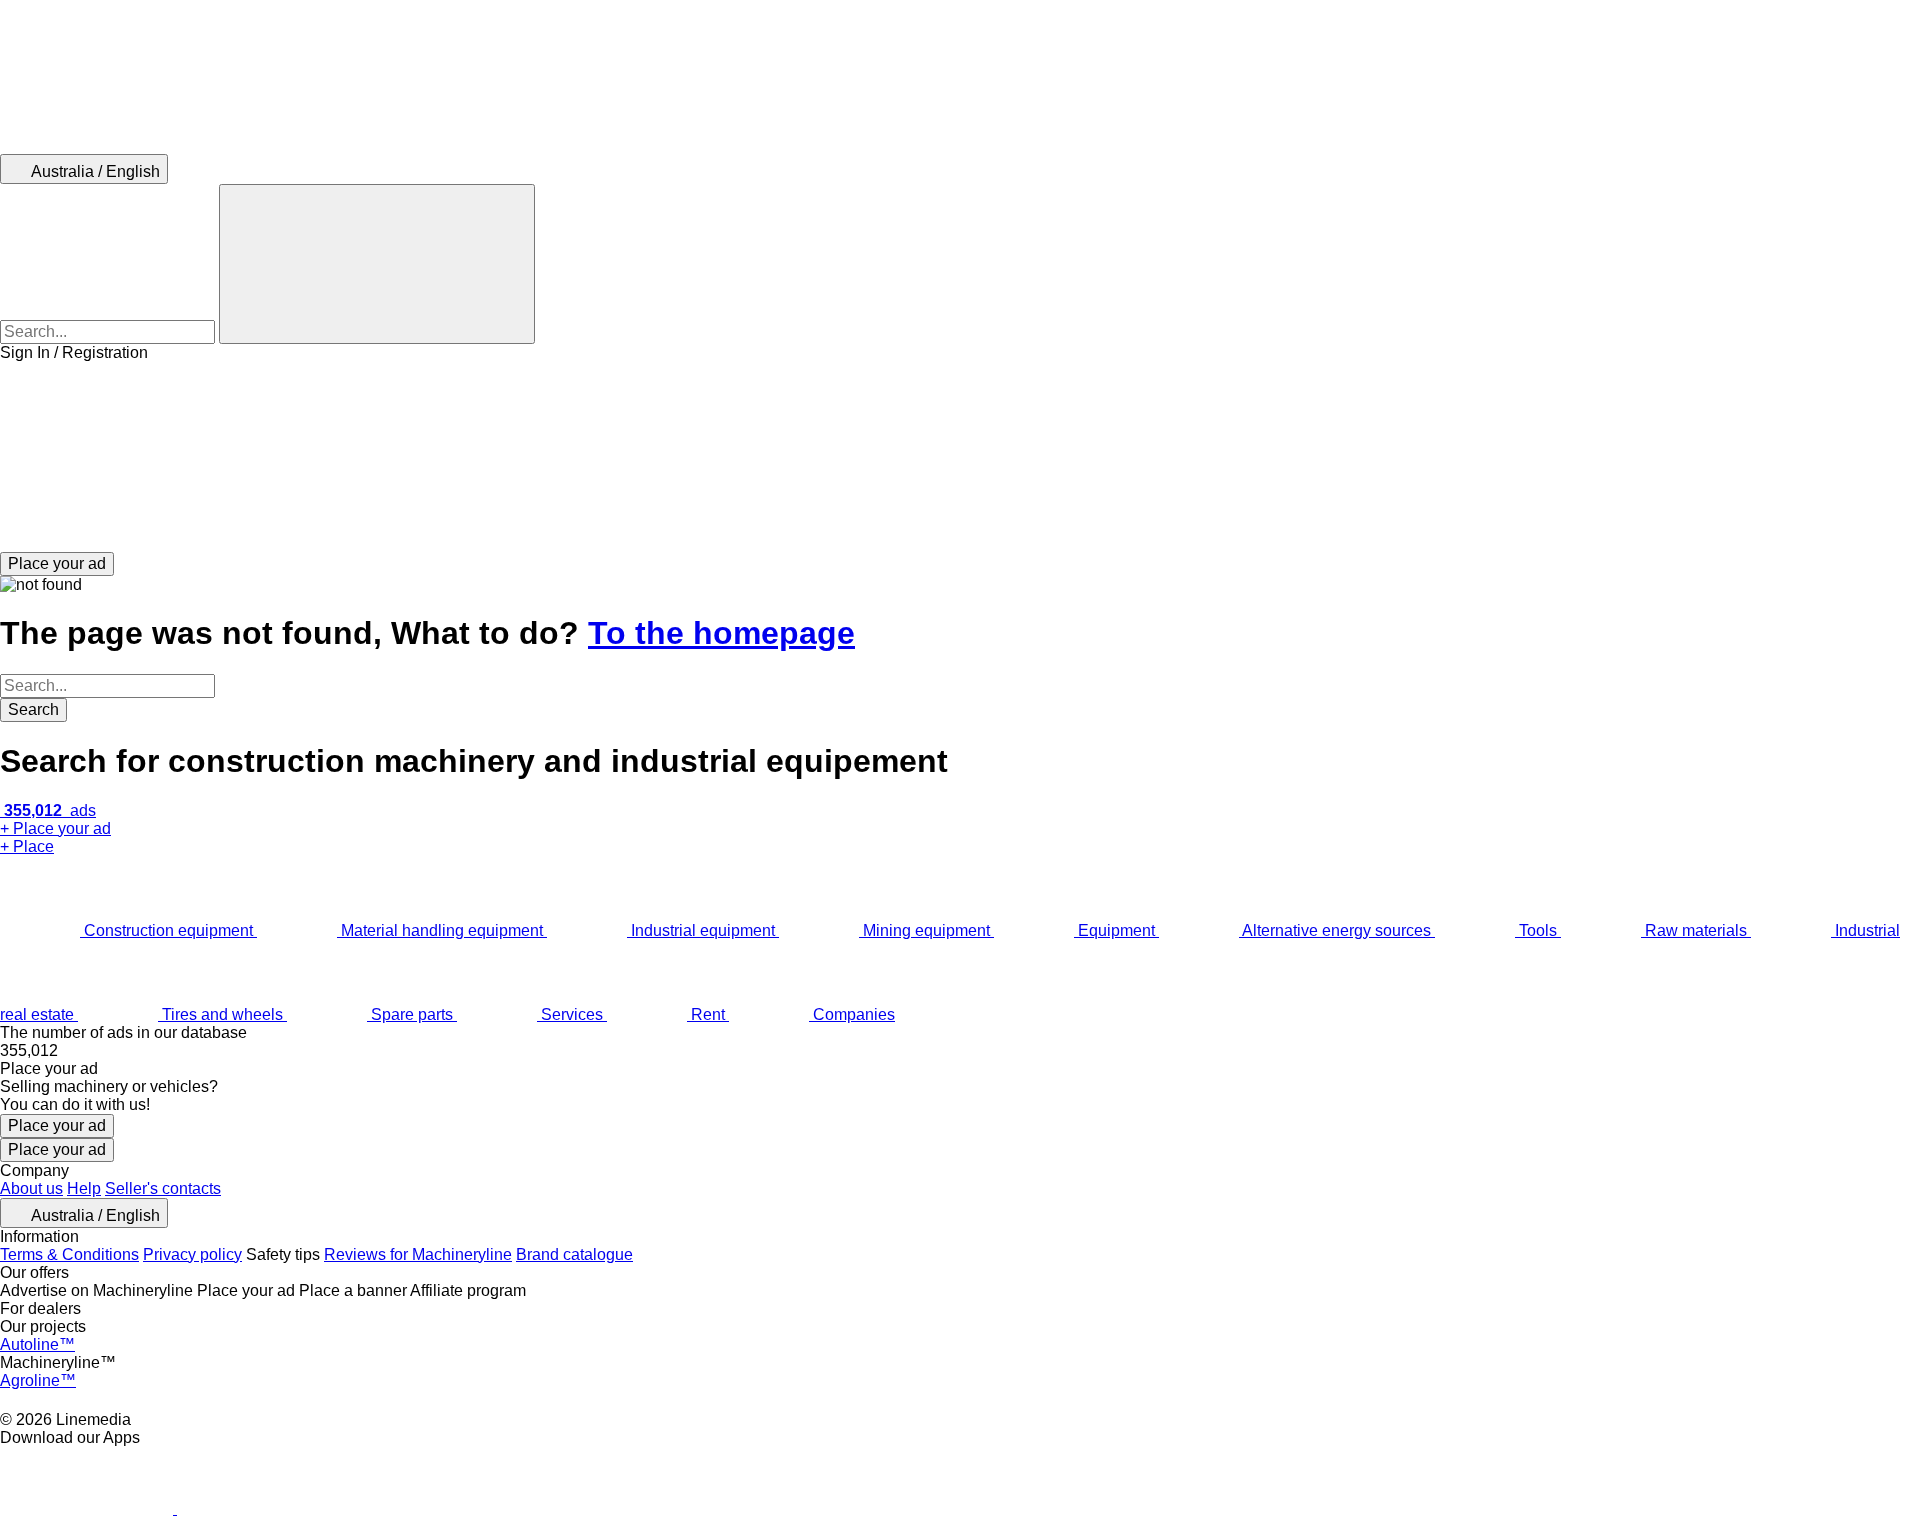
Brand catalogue (574, 1254)
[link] (960, 1051)
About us (31, 1188)
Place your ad (57, 1125)
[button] (960, 457)
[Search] (377, 264)
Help (84, 1188)
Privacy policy (192, 1254)
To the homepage (721, 633)
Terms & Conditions (69, 1254)
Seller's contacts (163, 1188)
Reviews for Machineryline (418, 1254)
